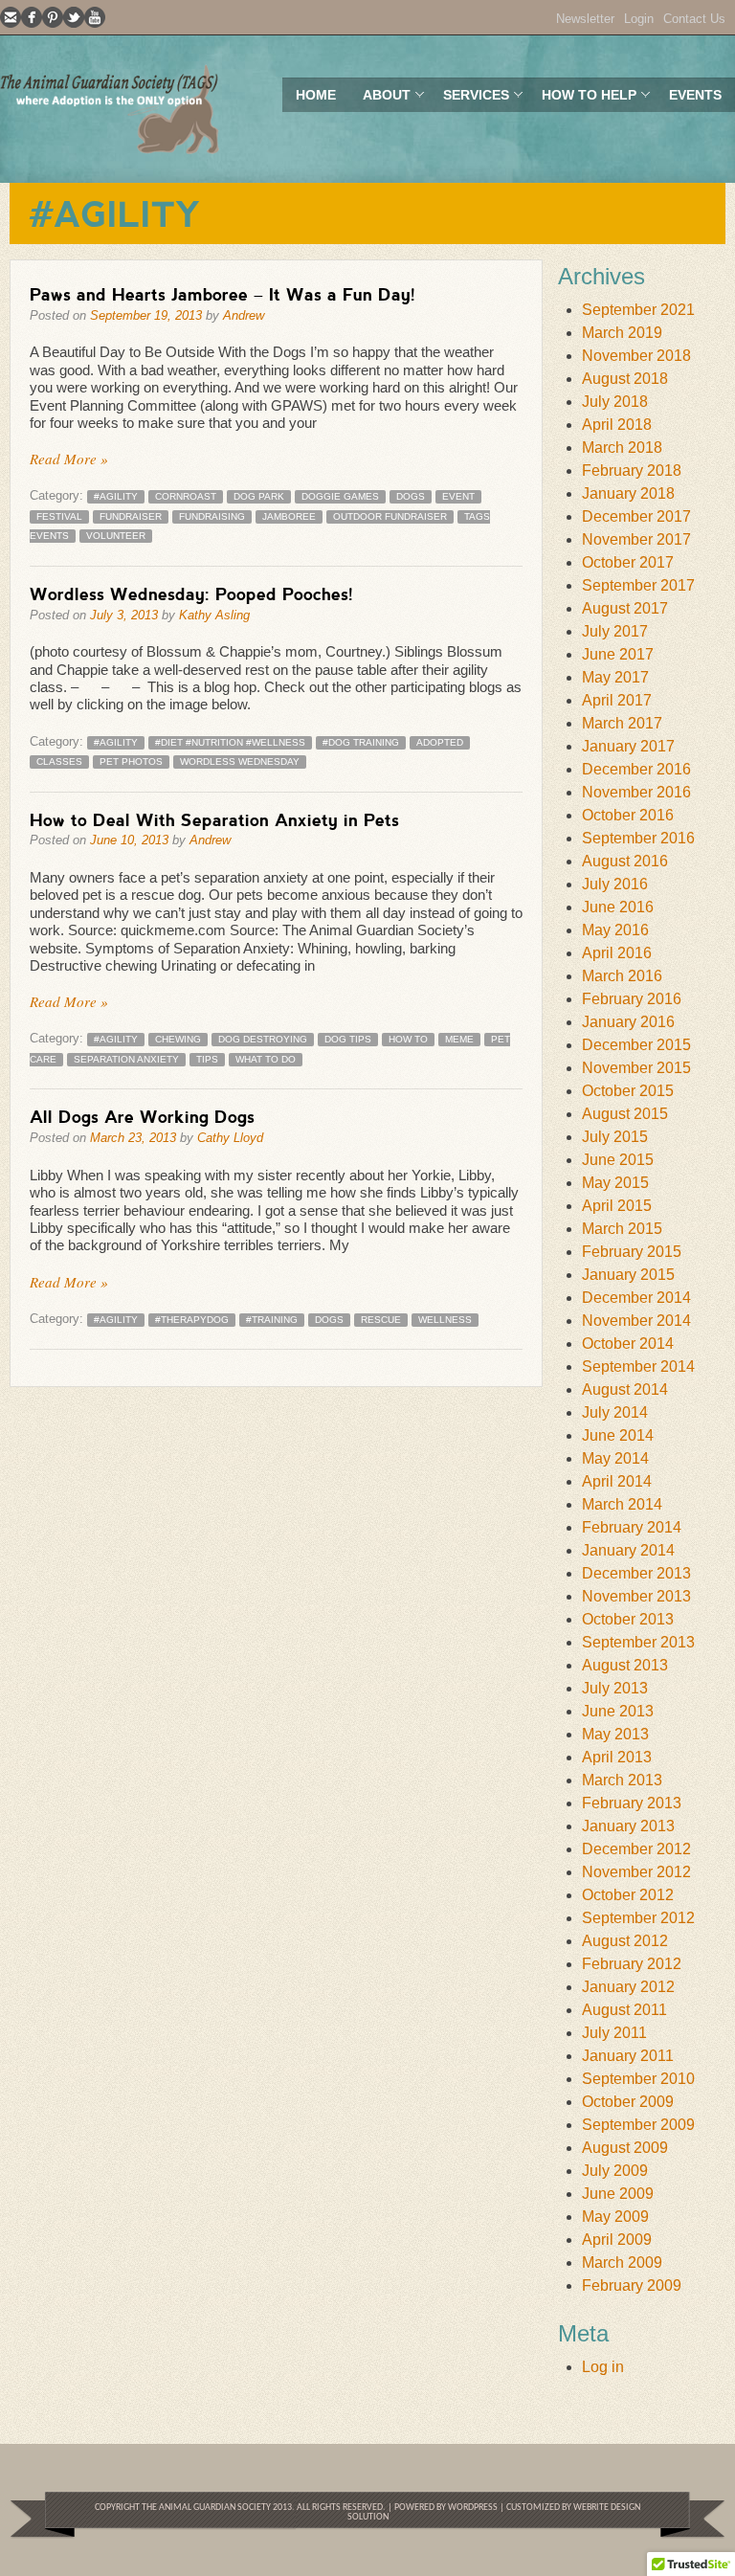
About (380, 99)
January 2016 (628, 1022)
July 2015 (615, 1137)
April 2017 (617, 700)
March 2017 (622, 723)
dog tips (348, 1039)
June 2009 (618, 2194)
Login (639, 19)
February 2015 (632, 1252)
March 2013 (622, 1780)
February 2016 (632, 999)
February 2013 (632, 1803)
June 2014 (618, 1435)
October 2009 (628, 2102)
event (458, 496)
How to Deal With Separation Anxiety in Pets (214, 819)
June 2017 (618, 654)
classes (59, 762)
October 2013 (628, 1619)
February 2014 (632, 1527)
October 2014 (628, 1344)
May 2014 (615, 1458)
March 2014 (622, 1504)
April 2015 (617, 1206)
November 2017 (636, 539)
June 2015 (618, 1160)
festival (59, 516)
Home (316, 95)
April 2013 (617, 1757)
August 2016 (625, 861)
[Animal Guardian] (110, 109)
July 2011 (614, 2033)
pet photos (131, 762)
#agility (116, 496)
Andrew (244, 315)
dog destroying (263, 1039)
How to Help (582, 99)
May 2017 (615, 677)
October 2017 (628, 562)
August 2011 (624, 2010)
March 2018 (622, 448)
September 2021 (638, 310)
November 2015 (636, 1068)
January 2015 (628, 1275)
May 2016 (615, 930)
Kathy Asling (214, 615)
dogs (411, 496)
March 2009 (622, 2262)
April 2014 (617, 1481)
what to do (266, 1059)
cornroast (186, 496)
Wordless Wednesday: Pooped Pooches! (191, 594)
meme (459, 1039)
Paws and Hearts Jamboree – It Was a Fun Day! (223, 294)
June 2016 (618, 907)
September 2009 (638, 2125)
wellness (445, 1320)
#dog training (361, 742)
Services (469, 99)
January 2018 (628, 493)
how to (408, 1039)
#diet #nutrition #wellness (230, 742)
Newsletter (585, 19)
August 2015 (625, 1114)
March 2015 (622, 1229)
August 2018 (625, 379)
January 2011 (628, 2056)
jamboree (289, 516)
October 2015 (628, 1091)
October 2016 (628, 815)
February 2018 (632, 470)
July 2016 (615, 884)
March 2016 (622, 976)
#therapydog (192, 1320)
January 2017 (628, 746)
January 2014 (628, 1550)
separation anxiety (126, 1059)
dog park (259, 496)
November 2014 (636, 1321)
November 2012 (636, 1872)
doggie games (340, 496)
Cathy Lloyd (230, 1138)
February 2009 (632, 2285)
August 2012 (625, 1941)
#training (272, 1320)
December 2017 (636, 516)
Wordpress (472, 2508)
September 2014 (638, 1366)
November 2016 (636, 792)
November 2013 (636, 1596)
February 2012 (632, 1964)
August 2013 (625, 1665)
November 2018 (636, 356)
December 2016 (636, 769)
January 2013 (628, 1826)
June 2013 (618, 1711)
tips (207, 1059)
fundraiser (131, 516)
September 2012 (638, 1918)
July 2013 (615, 1688)
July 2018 (615, 402)
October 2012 (628, 1895)
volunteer (116, 536)
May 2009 (615, 2217)
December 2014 (636, 1298)
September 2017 (638, 585)
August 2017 (625, 608)
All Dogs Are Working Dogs (142, 1116)
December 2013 (636, 1573)
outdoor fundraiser (390, 516)
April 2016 (617, 953)
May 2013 (615, 1734)
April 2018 (617, 425)
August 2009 (625, 2148)
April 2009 (617, 2240)
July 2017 (615, 631)
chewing (178, 1039)
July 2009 (615, 2171)
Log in (603, 2367)
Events (695, 95)
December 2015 (636, 1045)
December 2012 (636, 1849)
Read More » (69, 459)
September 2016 (638, 838)
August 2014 (625, 1389)
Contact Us (694, 19)
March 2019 (622, 333)
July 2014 (615, 1412)
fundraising (212, 516)
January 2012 (628, 1987)
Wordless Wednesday (240, 762)
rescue (381, 1320)
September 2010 (638, 2079)
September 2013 (638, 1642)
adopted (440, 742)
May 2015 (615, 1183)
